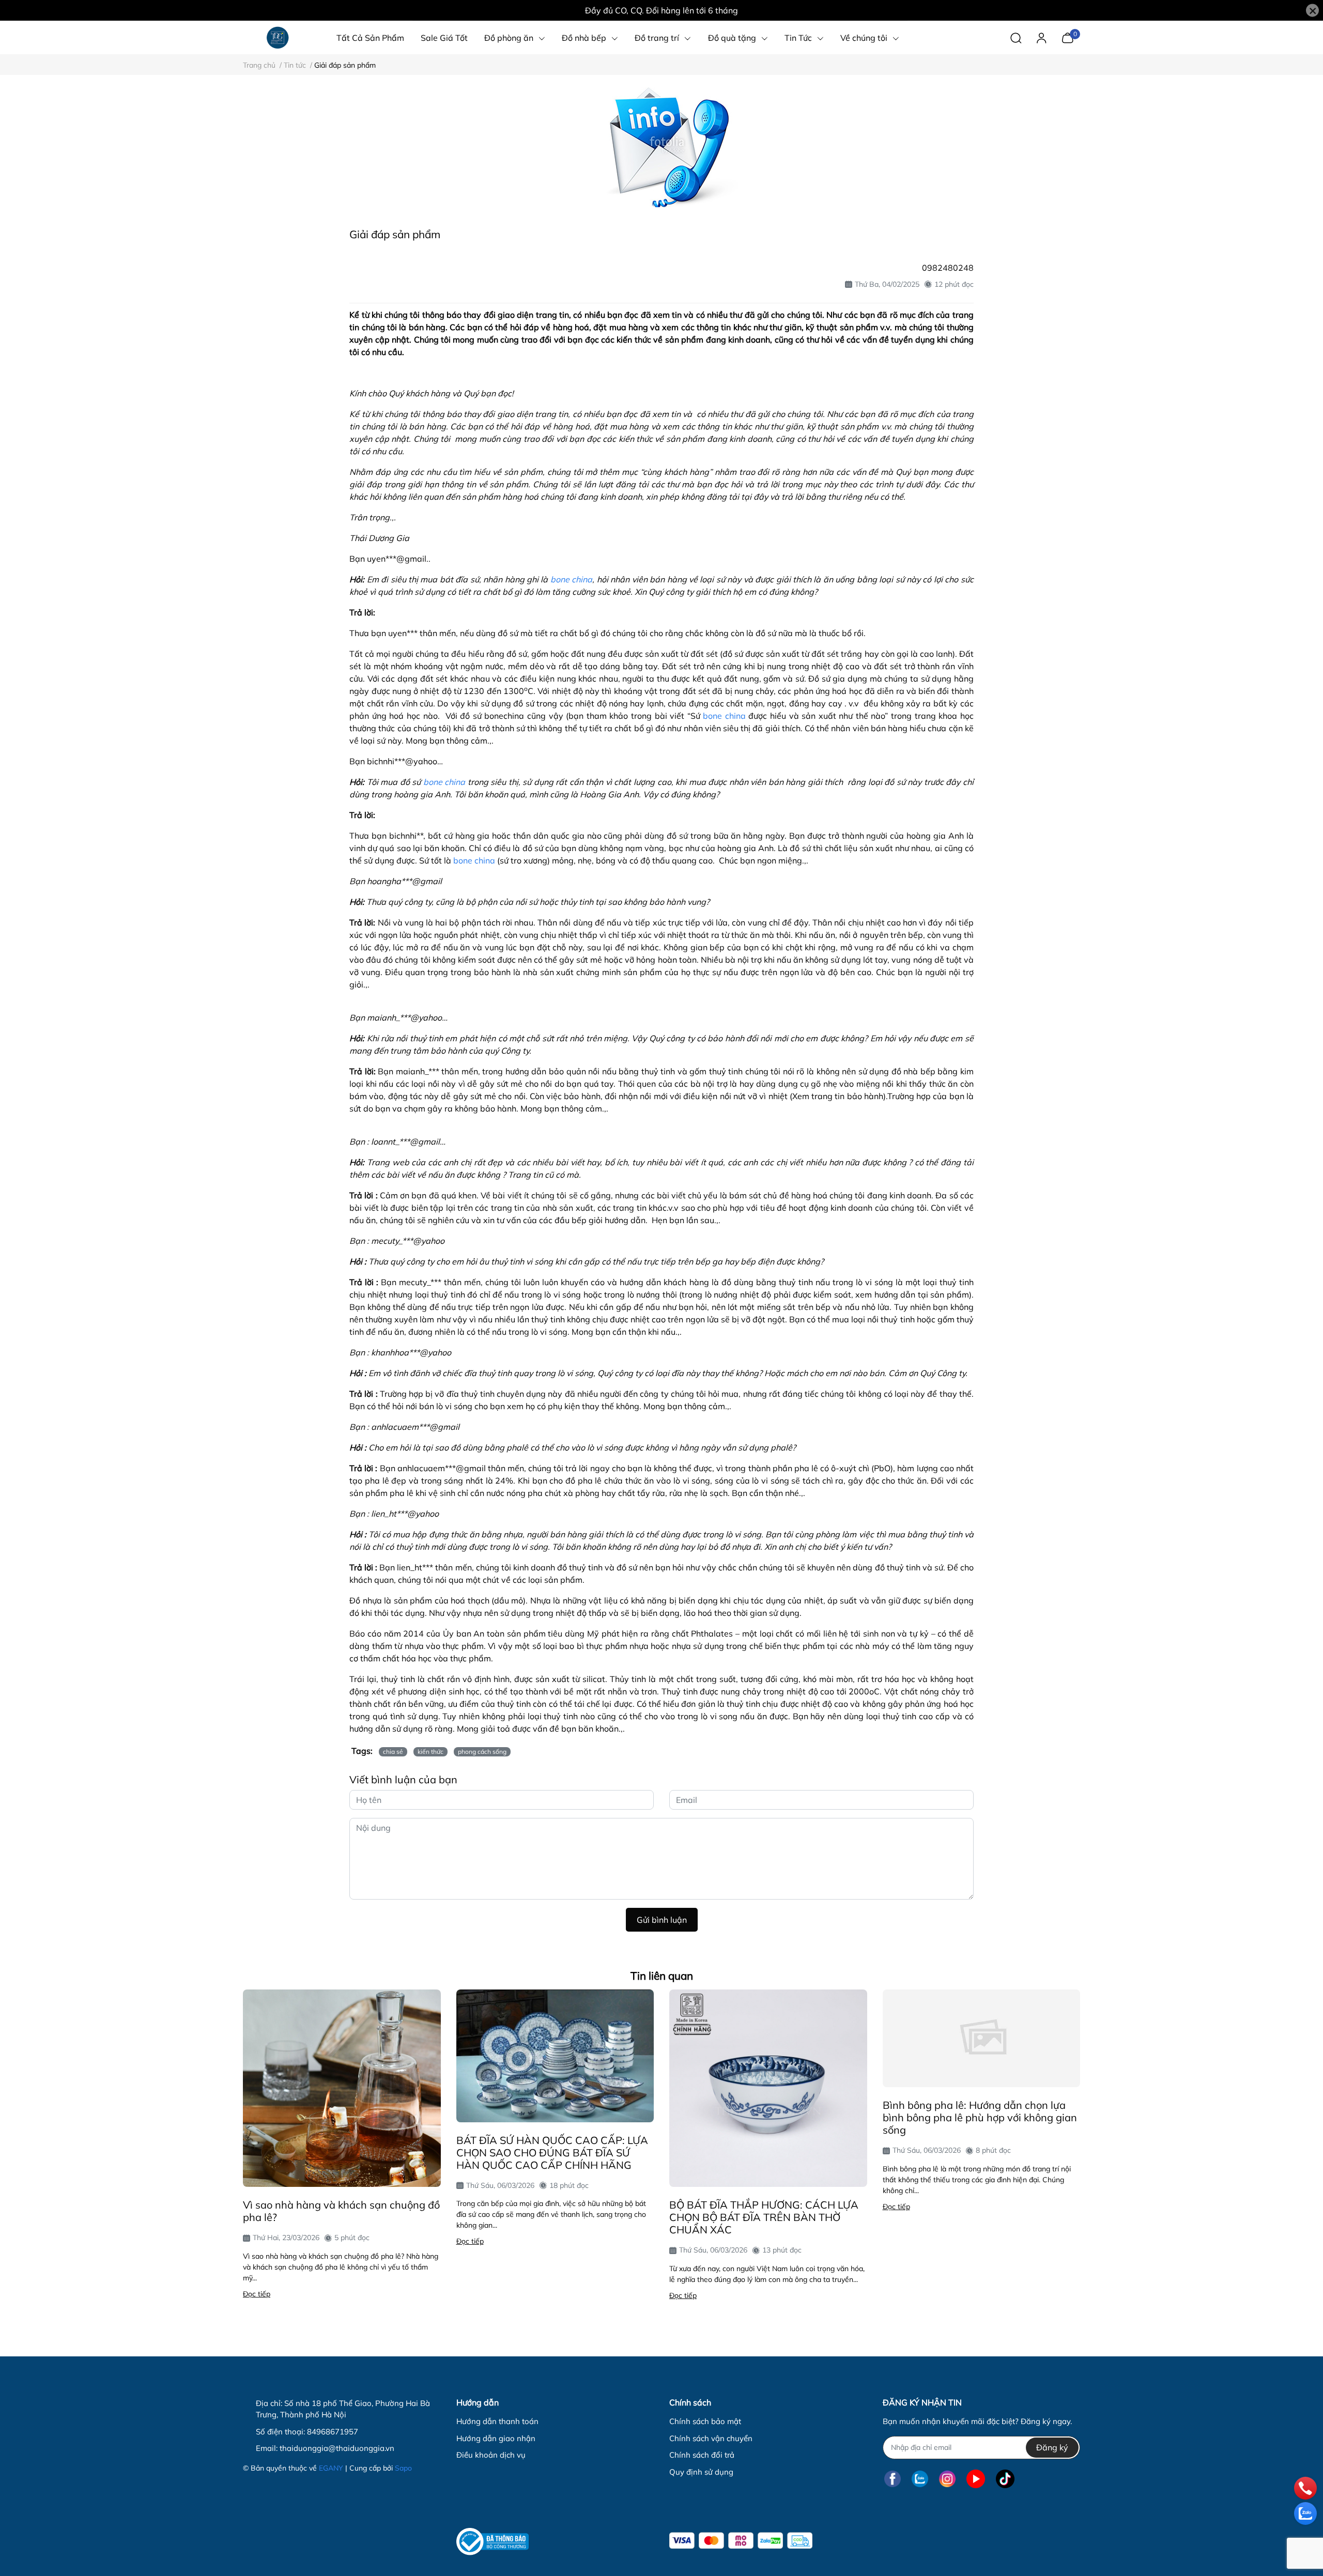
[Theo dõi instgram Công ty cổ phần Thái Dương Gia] (947, 2479)
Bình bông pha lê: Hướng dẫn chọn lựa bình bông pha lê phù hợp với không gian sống (980, 2117)
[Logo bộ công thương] (493, 2542)
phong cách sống (482, 1752)
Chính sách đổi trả (702, 2455)
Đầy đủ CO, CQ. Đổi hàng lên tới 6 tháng (661, 10)
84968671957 (333, 2432)
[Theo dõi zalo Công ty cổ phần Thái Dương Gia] (920, 2479)
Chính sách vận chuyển (711, 2438)
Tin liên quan (662, 1976)
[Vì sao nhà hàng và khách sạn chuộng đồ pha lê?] (342, 2088)
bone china (571, 579)
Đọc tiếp (257, 2294)
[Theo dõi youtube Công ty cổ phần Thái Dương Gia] (976, 2479)
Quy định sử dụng (701, 2472)
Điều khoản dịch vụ (491, 2455)
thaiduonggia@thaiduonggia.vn (337, 2448)
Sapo (403, 2468)
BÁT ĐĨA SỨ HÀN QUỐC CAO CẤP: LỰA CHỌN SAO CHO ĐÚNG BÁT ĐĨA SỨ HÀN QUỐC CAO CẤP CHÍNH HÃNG (552, 2153)
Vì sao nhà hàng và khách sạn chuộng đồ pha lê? (341, 2211)
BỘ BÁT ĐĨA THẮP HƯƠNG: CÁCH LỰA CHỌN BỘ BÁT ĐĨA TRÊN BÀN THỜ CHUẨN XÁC (764, 2217)
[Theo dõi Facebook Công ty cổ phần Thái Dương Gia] (893, 2479)
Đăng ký (1052, 2447)
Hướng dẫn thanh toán (497, 2421)
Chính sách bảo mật (705, 2421)
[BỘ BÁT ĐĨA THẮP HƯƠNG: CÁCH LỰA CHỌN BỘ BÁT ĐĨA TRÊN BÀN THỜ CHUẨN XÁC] (768, 2088)
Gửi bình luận (662, 1920)
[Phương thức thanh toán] (741, 2541)
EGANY (331, 2468)
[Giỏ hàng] (1067, 37)
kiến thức (430, 1752)
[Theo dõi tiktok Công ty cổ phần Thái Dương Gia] (1005, 2479)
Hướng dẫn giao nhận (496, 2438)
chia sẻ (393, 1752)
